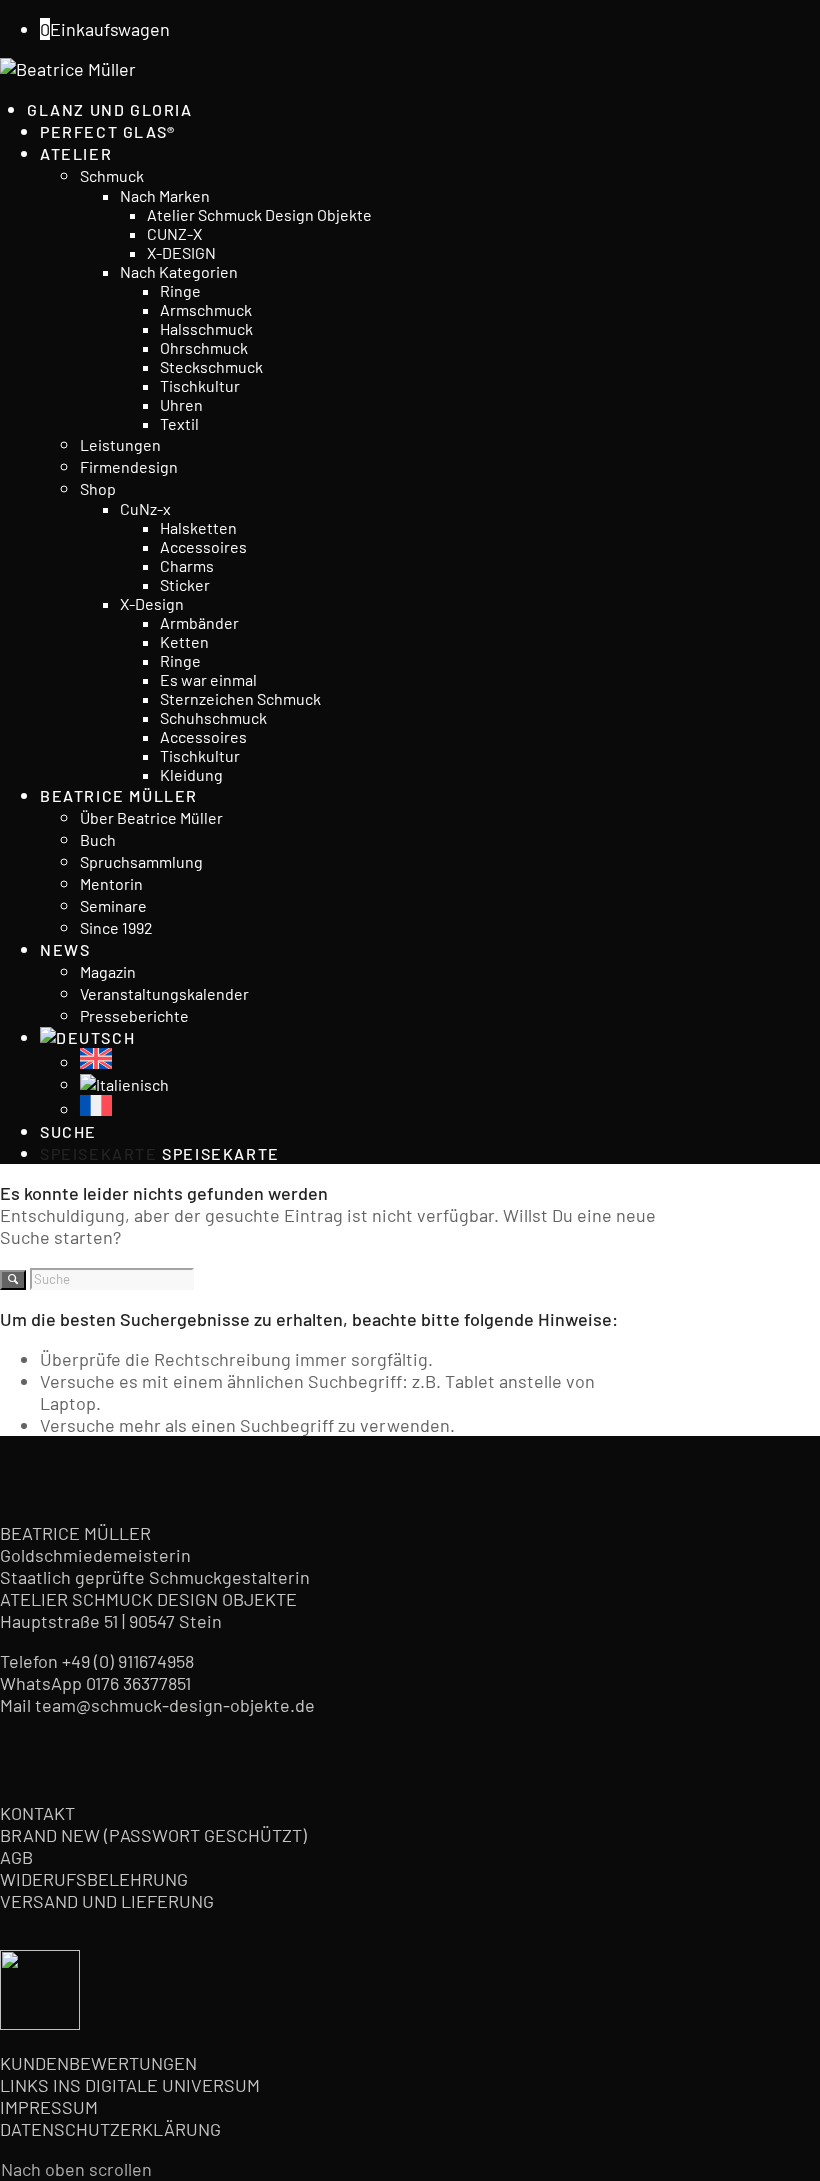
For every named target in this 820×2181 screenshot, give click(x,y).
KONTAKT (37, 1813)
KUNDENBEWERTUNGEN (98, 2063)
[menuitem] (341, 109)
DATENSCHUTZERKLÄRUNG (110, 2129)
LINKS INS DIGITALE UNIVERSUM (130, 2085)
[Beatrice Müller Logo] (68, 69)
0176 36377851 (138, 1683)
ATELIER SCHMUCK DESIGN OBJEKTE (148, 1599)
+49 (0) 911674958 (128, 1661)
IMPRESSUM (49, 2107)
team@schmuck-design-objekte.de (175, 1705)
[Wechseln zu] (87, 1037)
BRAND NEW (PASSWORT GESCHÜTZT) (153, 1835)
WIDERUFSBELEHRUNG (94, 1879)
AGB (16, 1857)
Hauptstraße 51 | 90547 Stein (111, 1621)
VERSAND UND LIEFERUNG (107, 1901)
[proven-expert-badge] (40, 2023)
